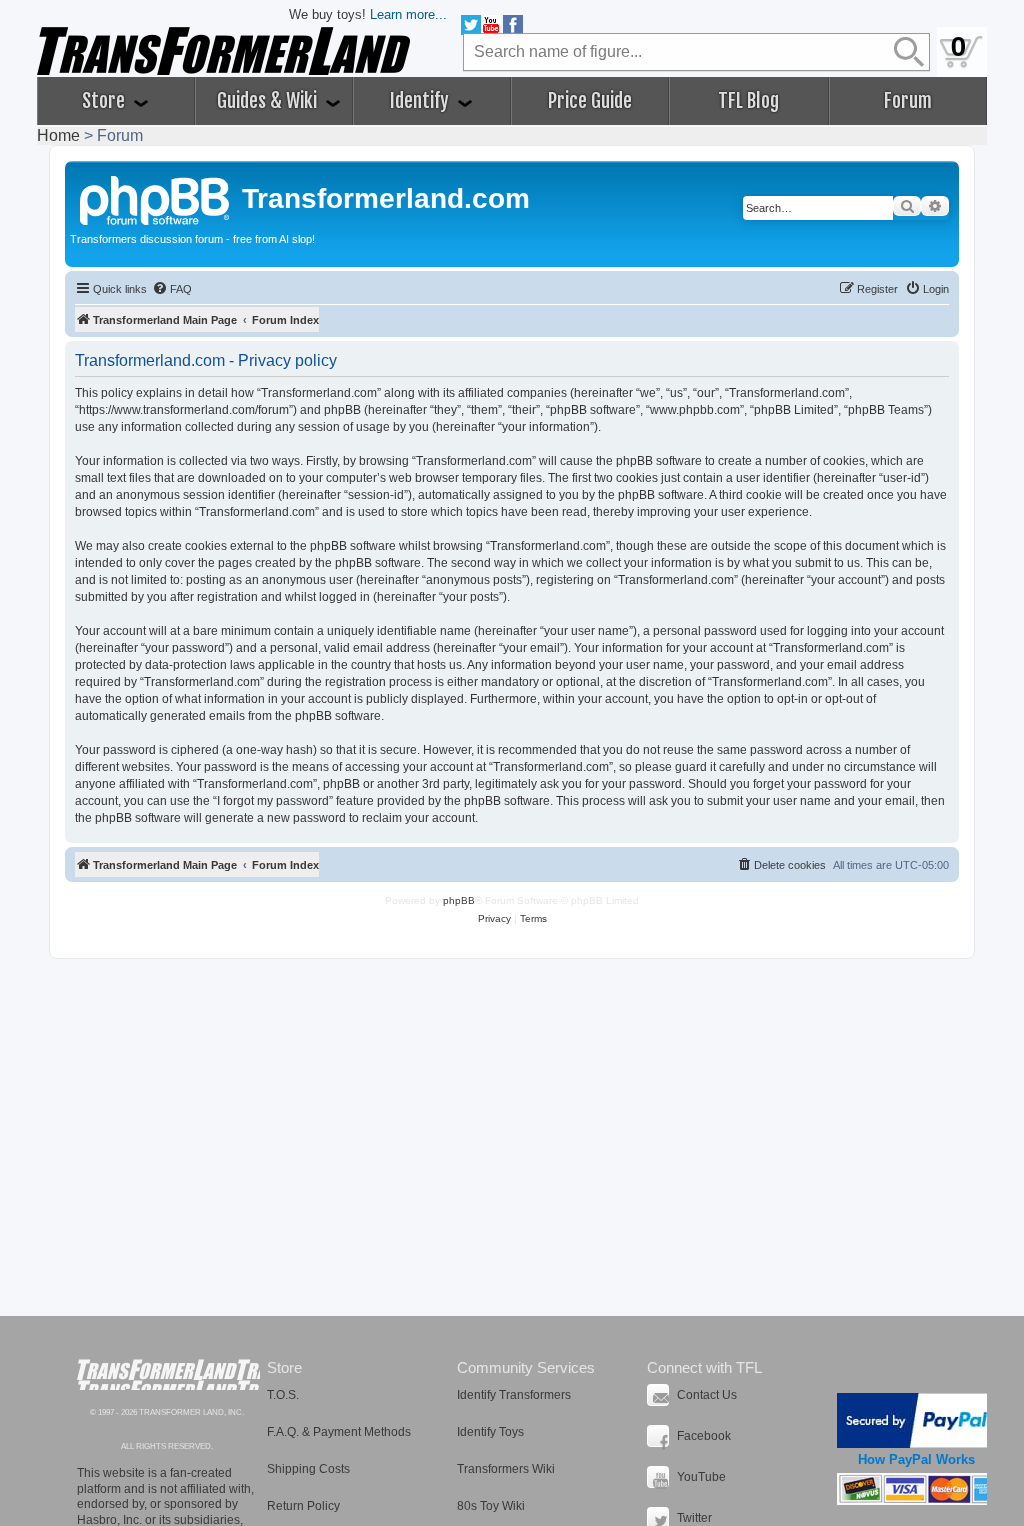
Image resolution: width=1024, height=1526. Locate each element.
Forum (908, 101)
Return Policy (303, 1506)
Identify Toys (490, 1432)
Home (58, 135)
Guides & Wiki (269, 101)
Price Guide (590, 101)
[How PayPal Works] (916, 1420)
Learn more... (408, 14)
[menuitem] (172, 289)
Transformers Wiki (506, 1469)
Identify (421, 101)
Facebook (704, 1436)
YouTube (701, 1477)
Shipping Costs (308, 1469)
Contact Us (707, 1395)
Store (105, 101)
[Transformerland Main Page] (156, 198)
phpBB (459, 900)
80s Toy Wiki (491, 1506)
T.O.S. (283, 1395)
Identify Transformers (514, 1395)
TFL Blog (748, 101)
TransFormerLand (168, 1374)
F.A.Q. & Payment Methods (339, 1432)
